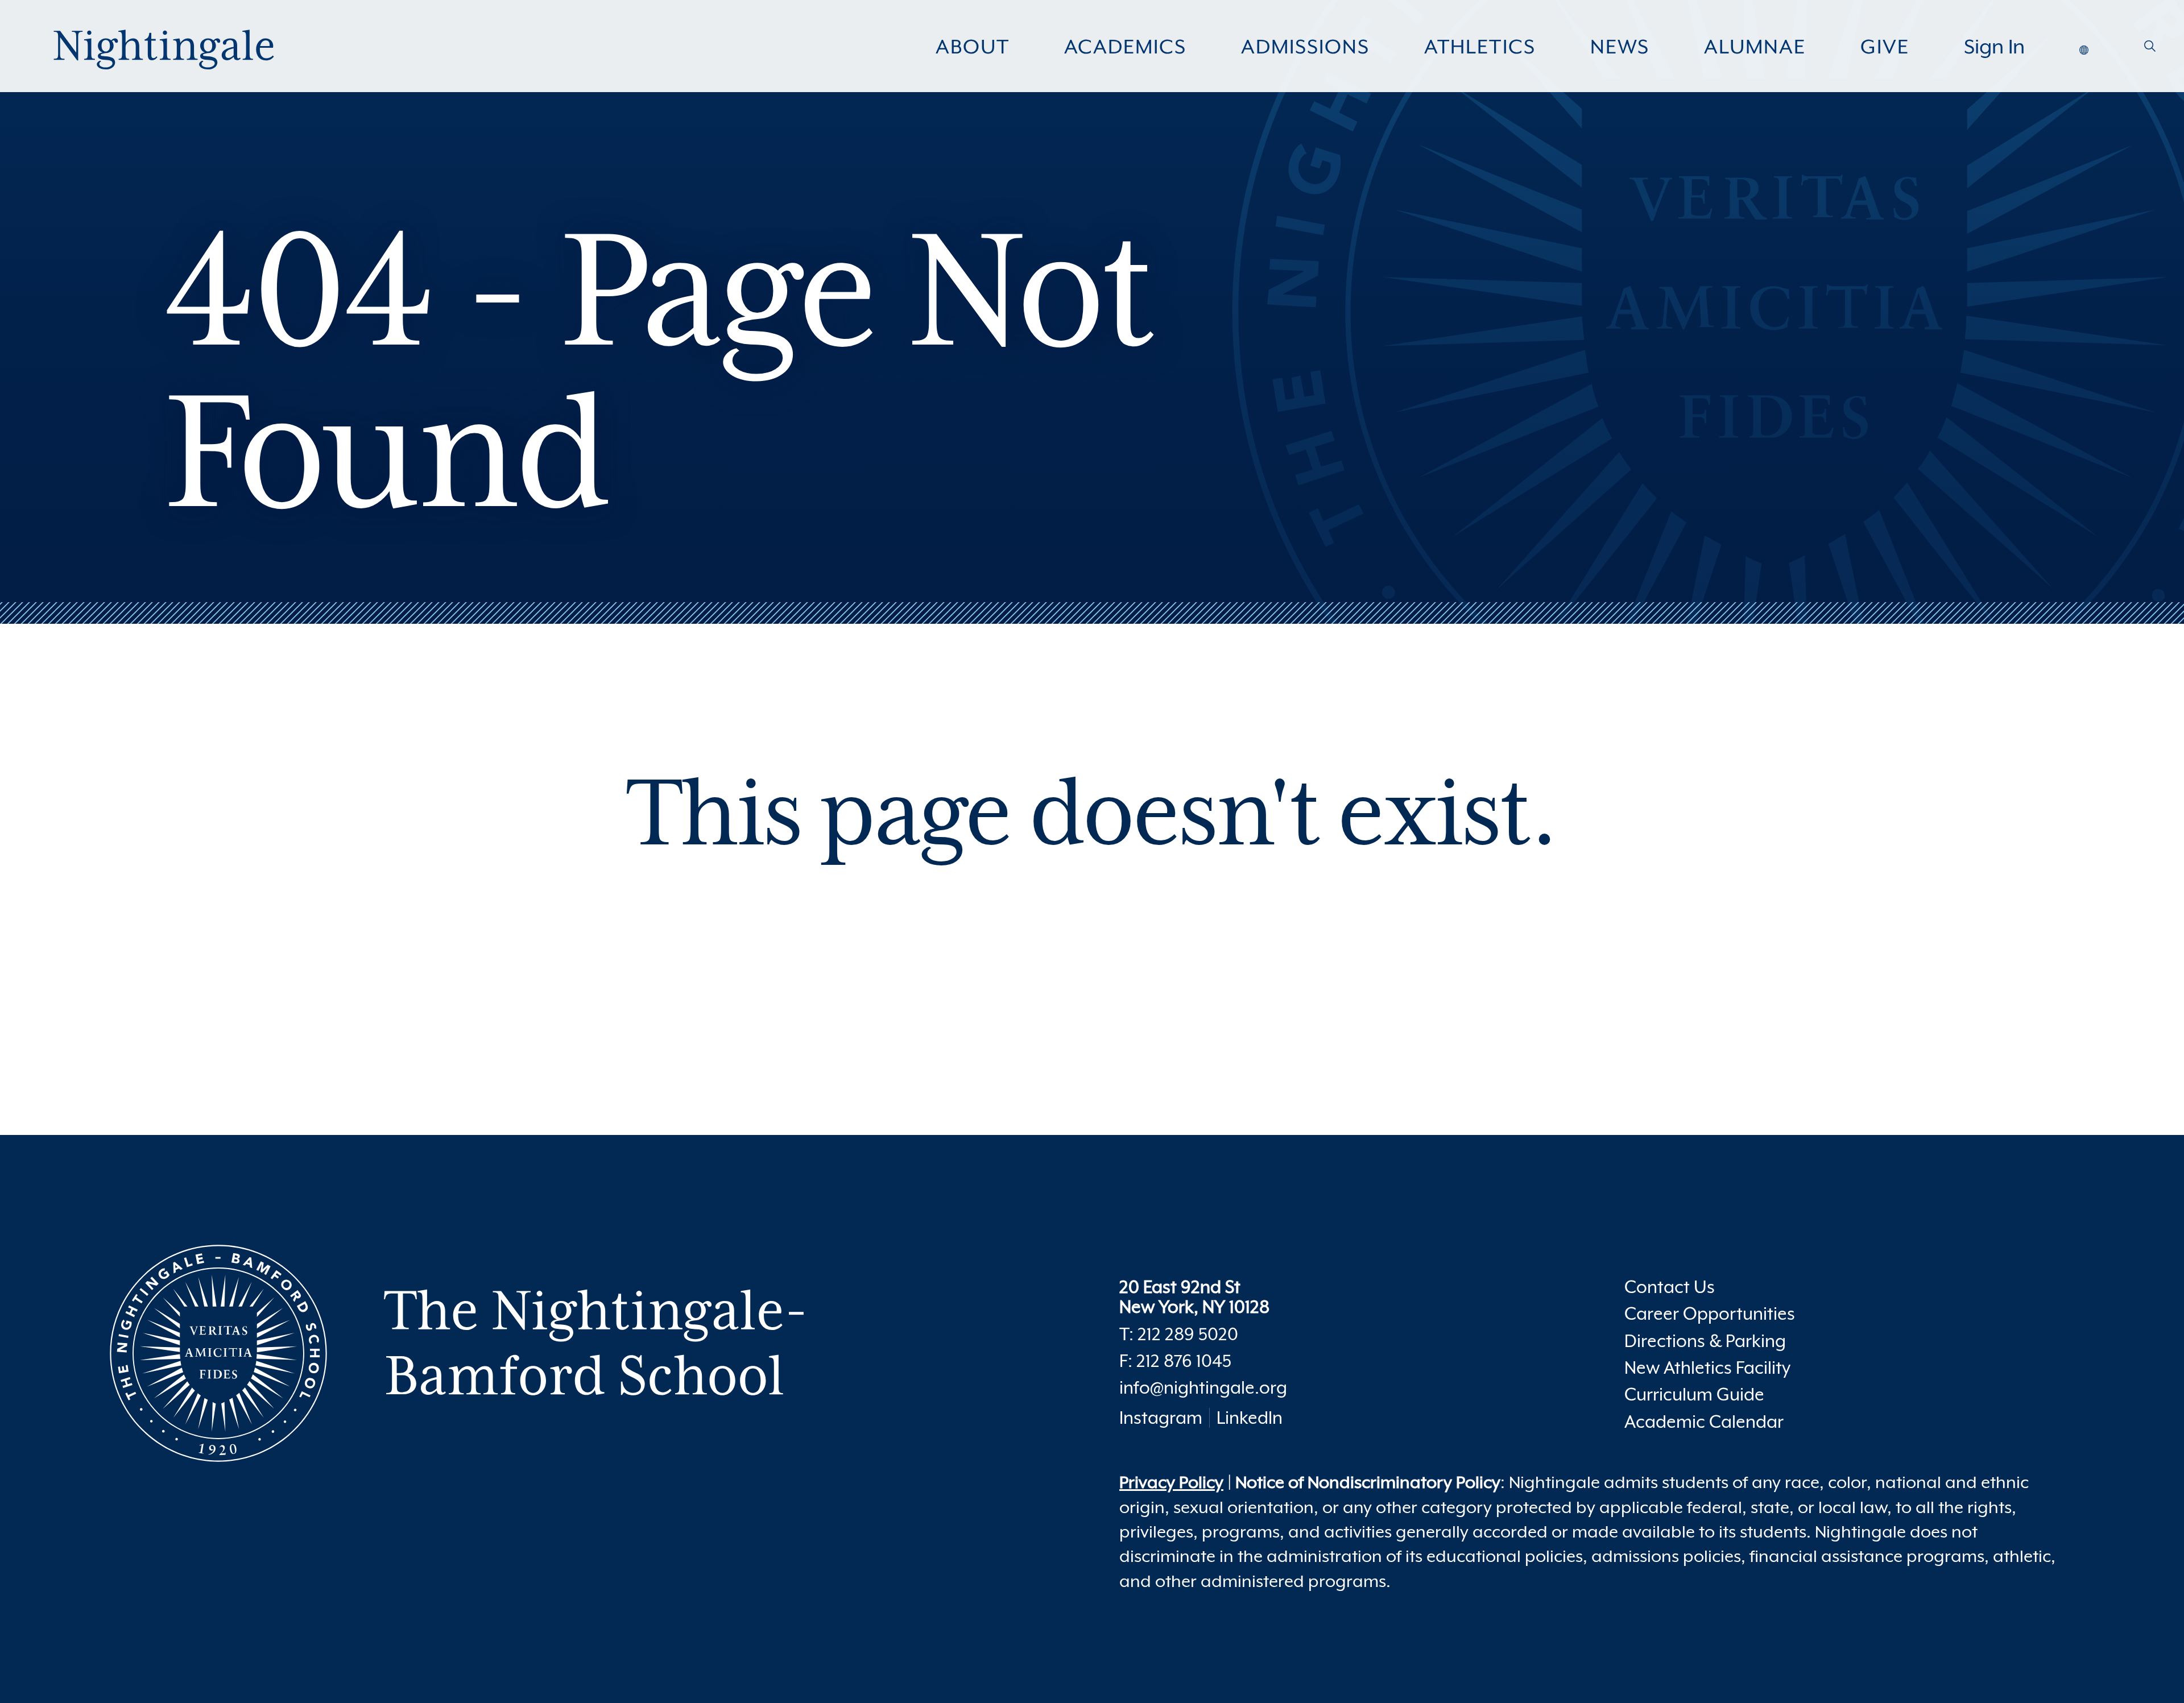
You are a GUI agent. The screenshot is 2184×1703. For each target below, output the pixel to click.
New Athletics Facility (1707, 1368)
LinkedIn (1250, 1418)
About (973, 47)
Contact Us (1670, 1287)
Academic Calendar (1704, 1422)
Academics (1125, 47)
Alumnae (1755, 47)
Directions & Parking (1705, 1341)
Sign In (1994, 47)
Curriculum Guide (1694, 1395)
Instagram (1161, 1418)
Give (1885, 47)
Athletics (1480, 47)
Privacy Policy (1171, 1482)
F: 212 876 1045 (1175, 1361)
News (1620, 47)
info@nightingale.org (1203, 1388)
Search (2150, 51)
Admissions (1305, 47)
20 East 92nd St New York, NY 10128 (1194, 1297)
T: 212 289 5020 (1179, 1334)
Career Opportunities (1710, 1314)
